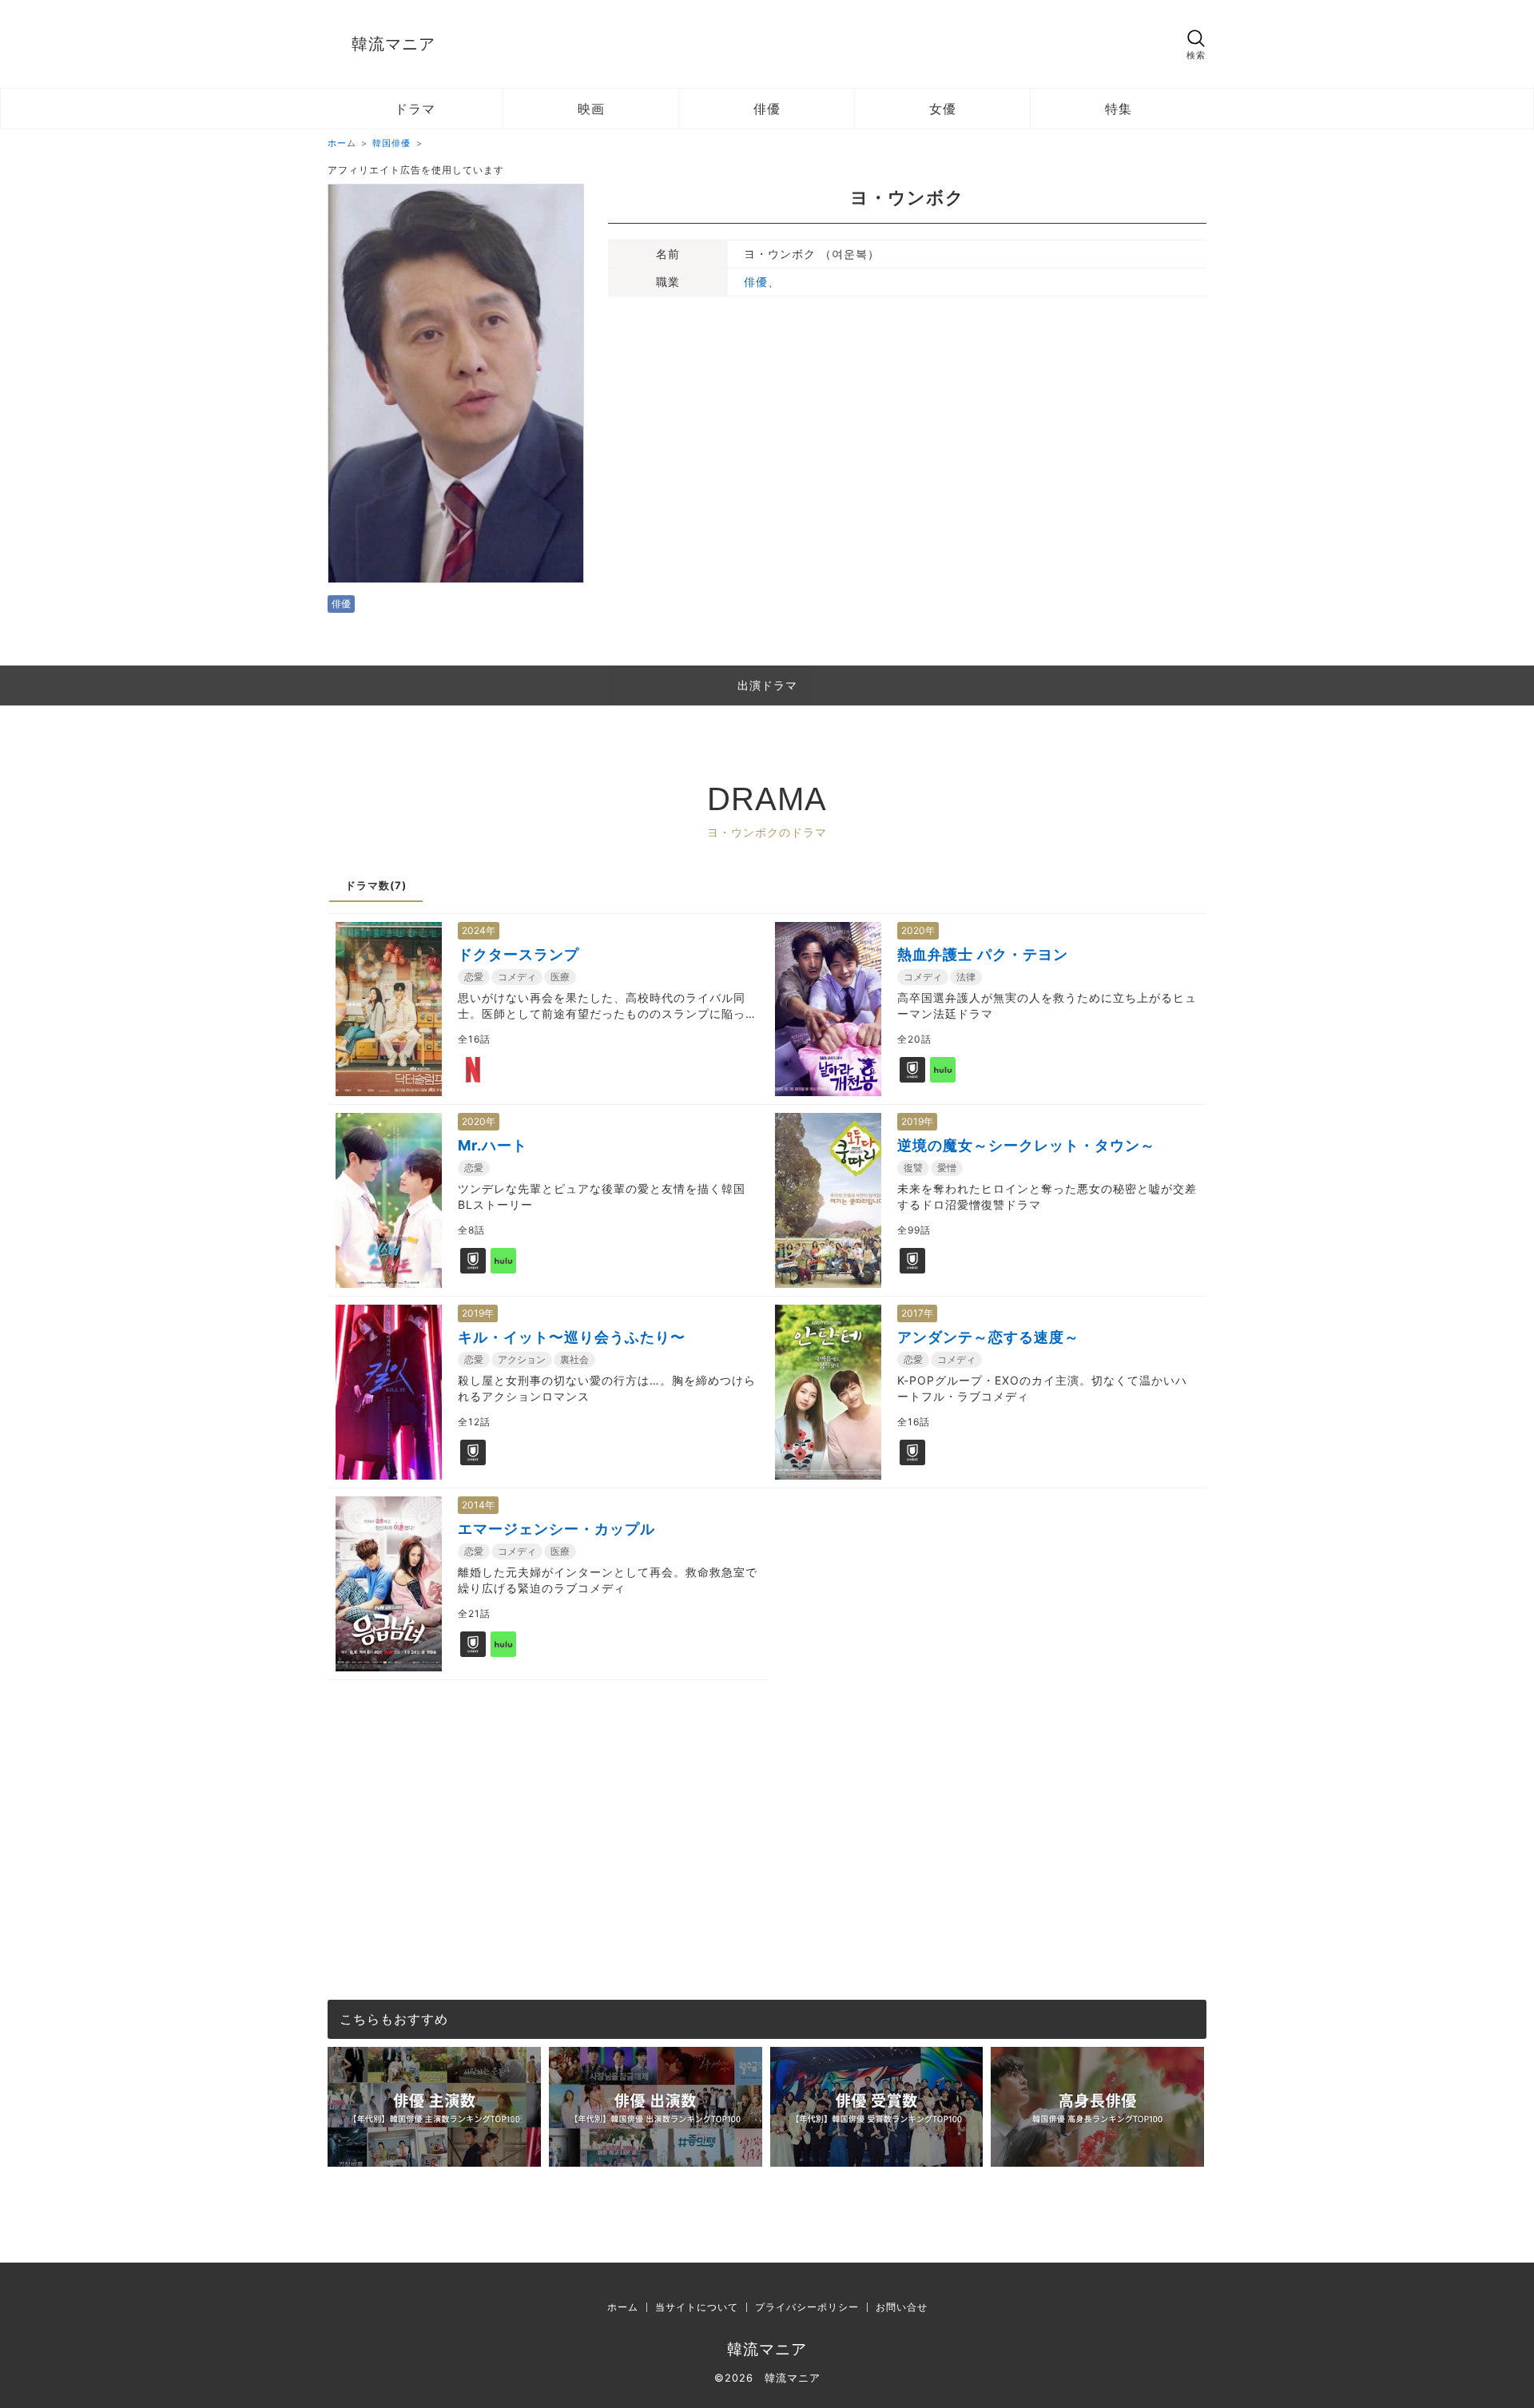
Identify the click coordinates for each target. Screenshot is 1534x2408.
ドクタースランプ (519, 954)
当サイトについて (697, 2307)
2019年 (917, 1121)
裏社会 (574, 1359)
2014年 (478, 1505)
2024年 (479, 930)
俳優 (767, 109)
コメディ (517, 977)
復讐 (913, 1168)
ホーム (623, 2307)
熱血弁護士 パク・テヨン (983, 954)
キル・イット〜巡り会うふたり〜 (572, 1337)
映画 (591, 109)
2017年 (917, 1313)
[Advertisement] (767, 1792)
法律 (966, 977)
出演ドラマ (767, 685)
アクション (522, 1359)
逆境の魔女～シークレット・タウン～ (1026, 1145)
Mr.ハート (493, 1145)
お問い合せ (902, 2307)
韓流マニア (393, 44)
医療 (560, 977)
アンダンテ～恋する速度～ (988, 1337)
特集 (1119, 109)
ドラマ (415, 109)
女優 (943, 109)
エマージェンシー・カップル (556, 1529)
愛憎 (947, 1168)
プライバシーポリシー (807, 2307)
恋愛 (474, 977)
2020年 (918, 930)
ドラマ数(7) (376, 885)
